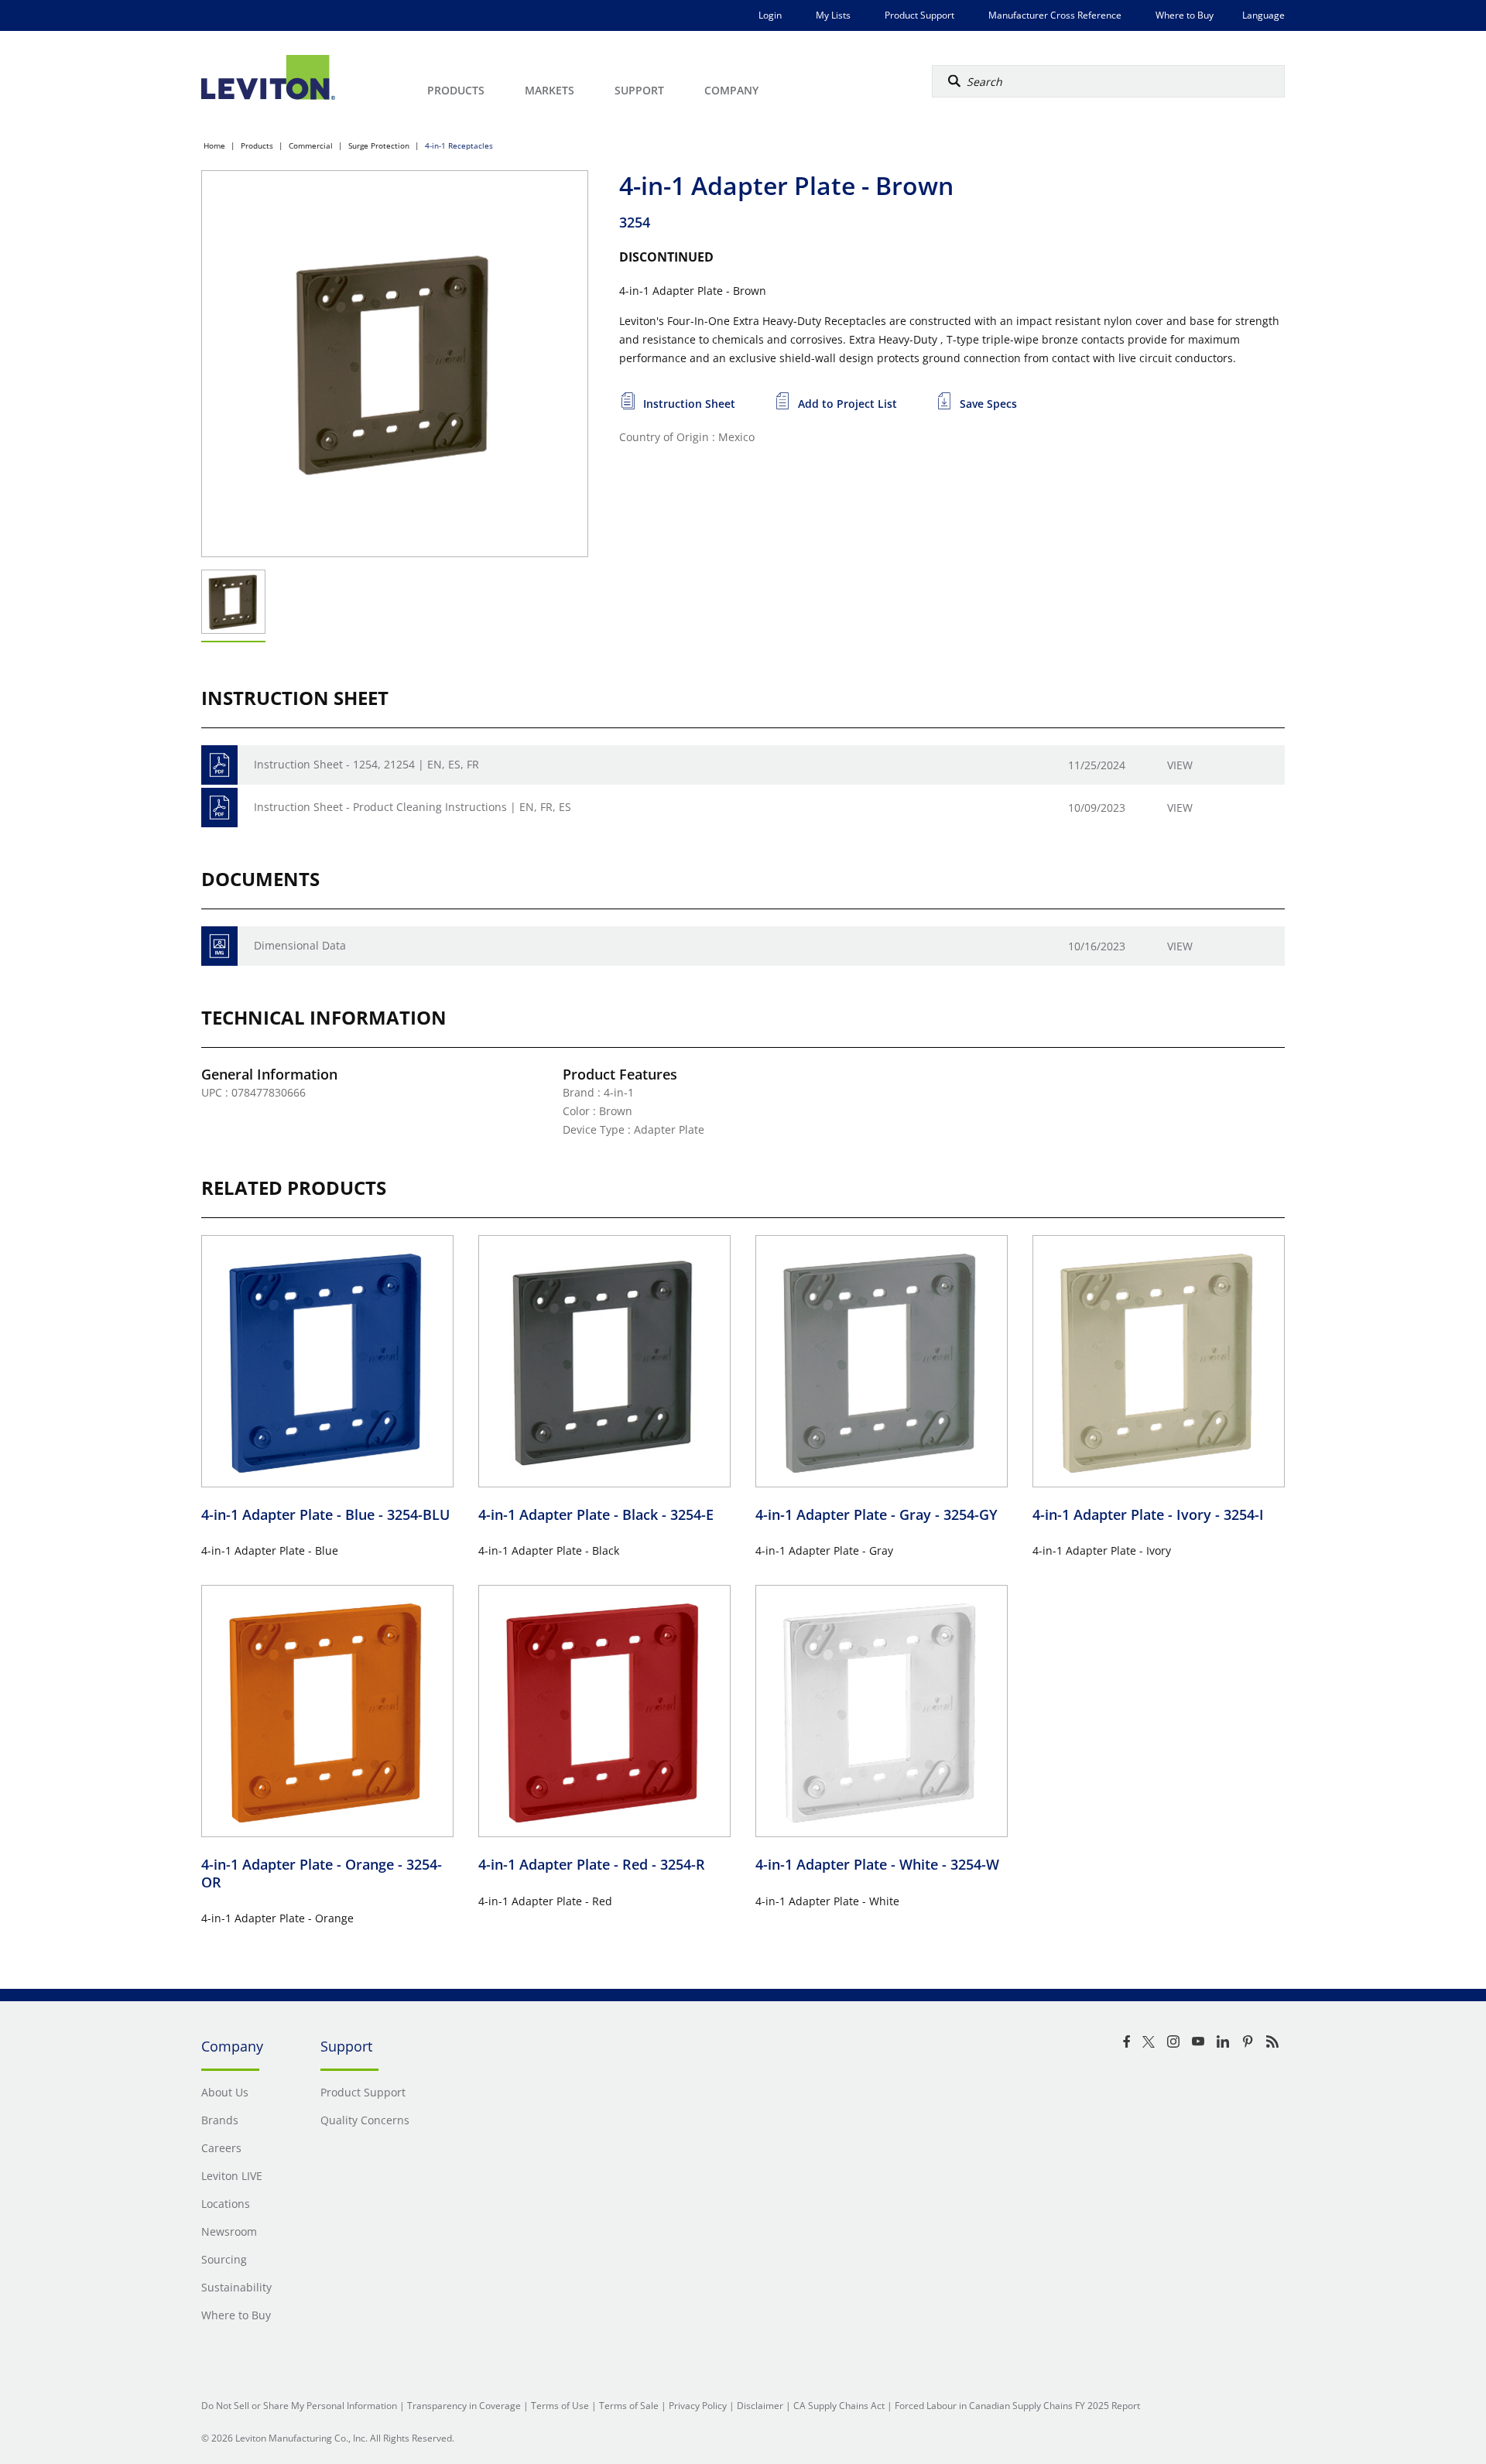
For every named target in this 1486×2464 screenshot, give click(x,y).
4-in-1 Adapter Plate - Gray (877, 1514)
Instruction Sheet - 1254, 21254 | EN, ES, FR (366, 764)
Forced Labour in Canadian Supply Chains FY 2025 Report (1017, 2406)
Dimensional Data (300, 945)
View (1180, 765)
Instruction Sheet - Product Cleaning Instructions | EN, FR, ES (413, 807)
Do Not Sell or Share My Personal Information (299, 2406)
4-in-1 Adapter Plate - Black (596, 1514)
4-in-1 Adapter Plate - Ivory (1148, 1514)
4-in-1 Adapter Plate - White (877, 1864)
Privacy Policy (698, 2406)
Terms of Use (560, 2406)
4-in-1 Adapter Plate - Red (592, 1864)
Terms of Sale (629, 2406)
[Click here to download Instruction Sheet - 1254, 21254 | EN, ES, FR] (219, 765)
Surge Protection (379, 145)
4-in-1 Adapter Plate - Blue (325, 1514)
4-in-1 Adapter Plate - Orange (322, 1873)
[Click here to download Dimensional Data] (219, 946)
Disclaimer (760, 2406)
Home (214, 145)
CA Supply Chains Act (839, 2406)
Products (257, 145)
